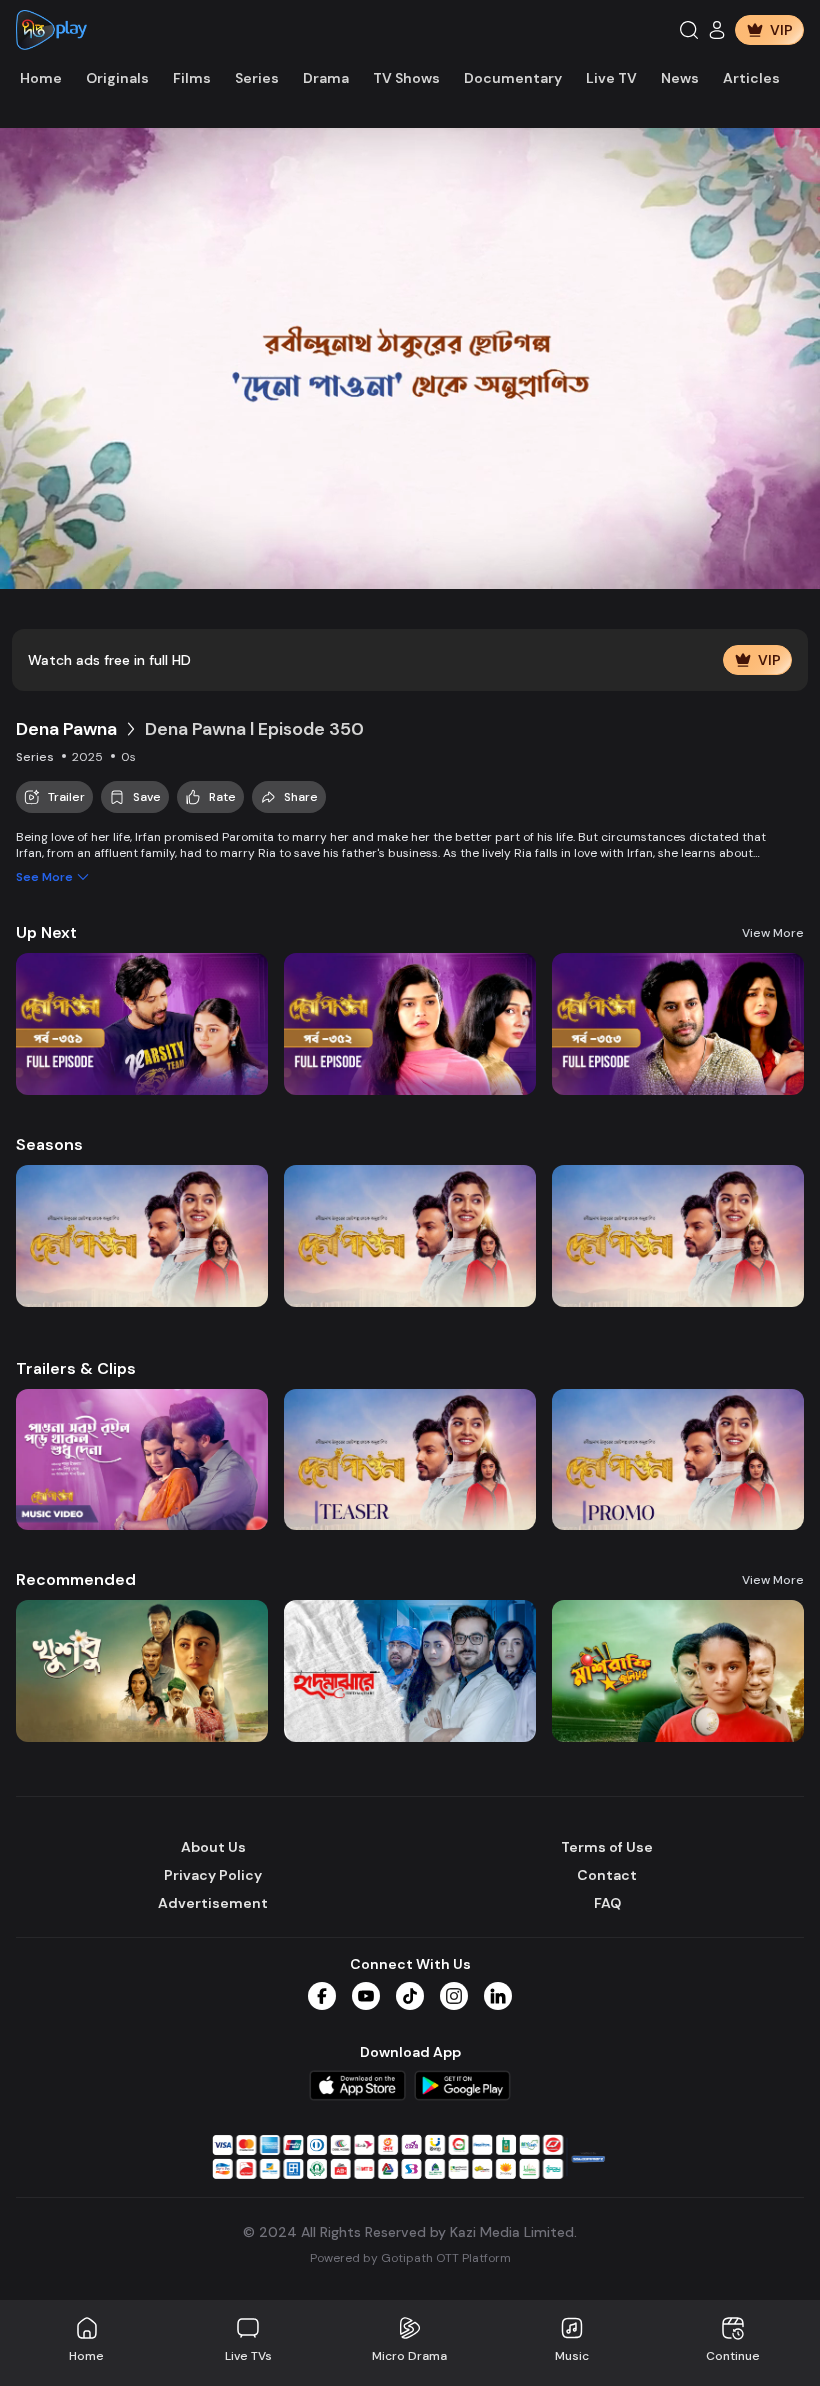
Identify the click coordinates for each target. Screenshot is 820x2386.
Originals (117, 78)
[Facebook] (322, 1996)
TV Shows (406, 78)
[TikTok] (410, 1996)
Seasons (49, 1144)
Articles (751, 78)
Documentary (513, 78)
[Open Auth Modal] (717, 30)
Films (192, 78)
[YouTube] (366, 1996)
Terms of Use (607, 1847)
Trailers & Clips (76, 1368)
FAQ (607, 1903)
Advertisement (213, 1903)
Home (41, 78)
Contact (607, 1875)
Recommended (76, 1579)
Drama (326, 78)
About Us (213, 1847)
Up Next (46, 932)
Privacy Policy (213, 1875)
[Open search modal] (689, 30)
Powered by (410, 2258)
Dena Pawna (66, 729)
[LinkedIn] (498, 1996)
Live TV (611, 78)
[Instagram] (454, 1996)
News (680, 78)
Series (257, 78)
